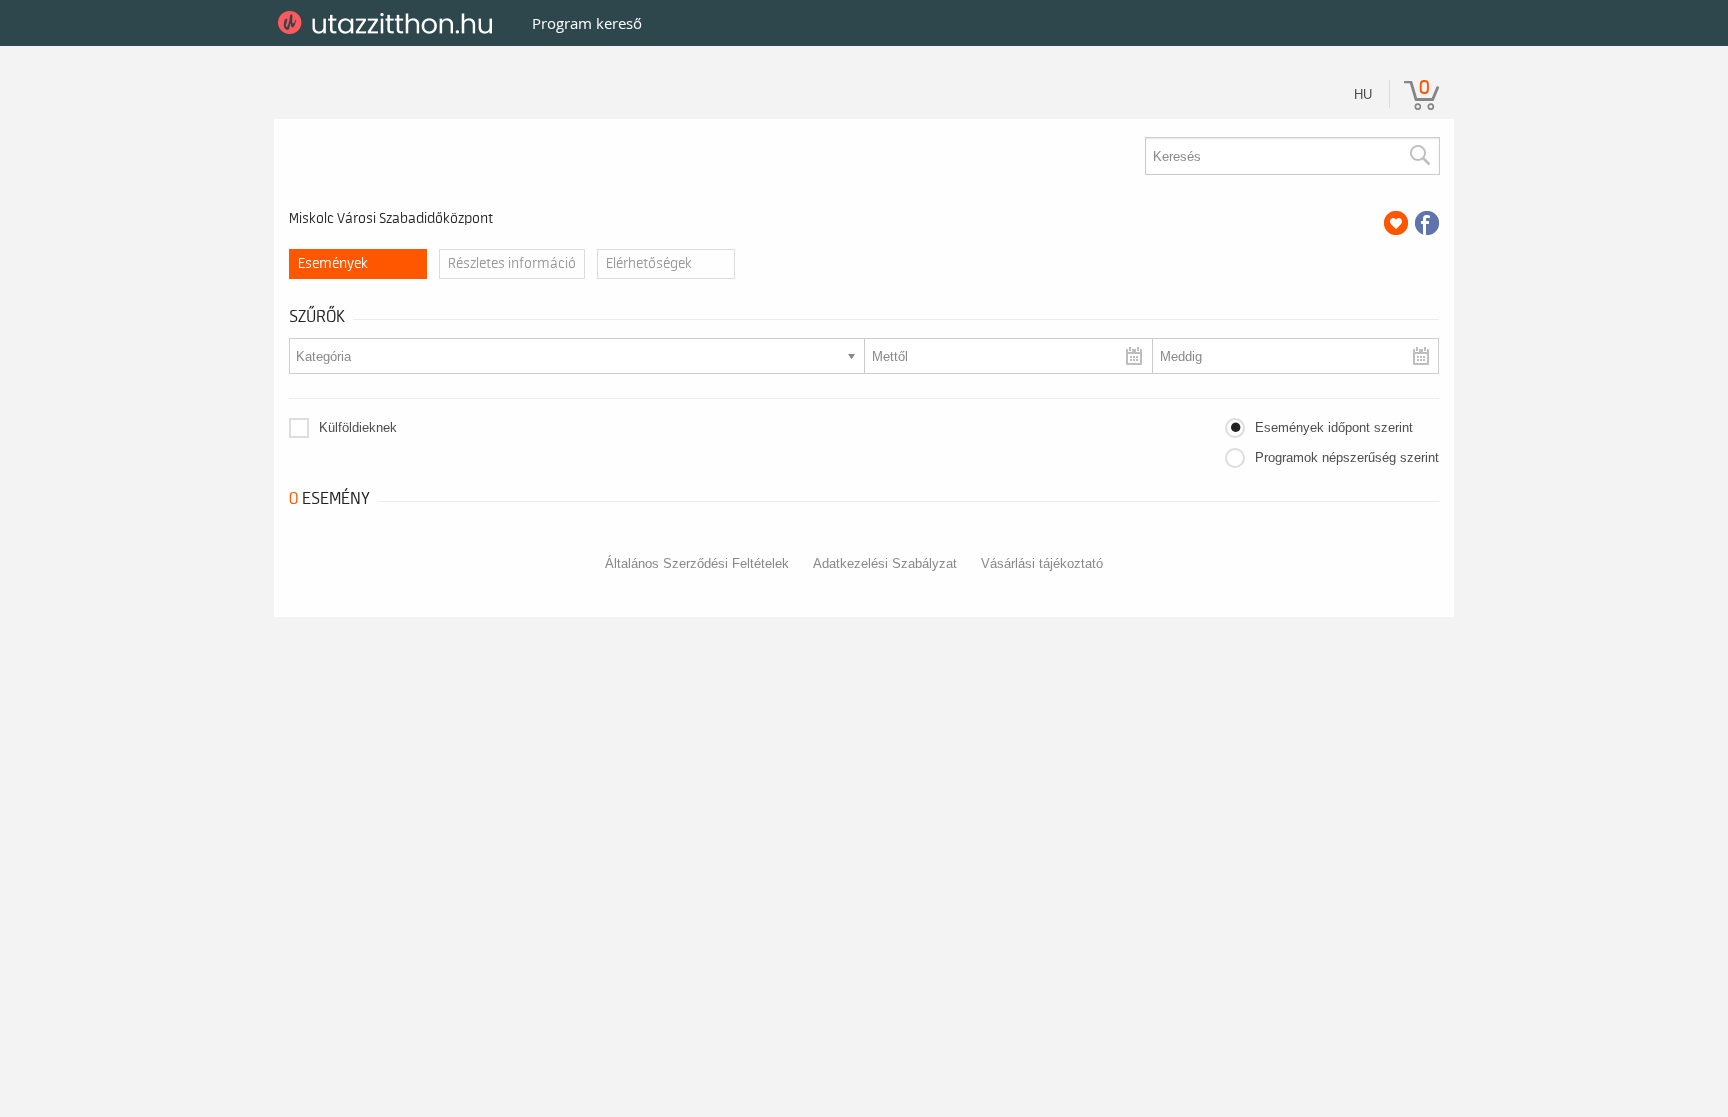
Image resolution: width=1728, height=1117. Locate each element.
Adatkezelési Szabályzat (885, 563)
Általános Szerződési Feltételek (697, 563)
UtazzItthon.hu (388, 23)
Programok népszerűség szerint (1347, 457)
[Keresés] (1419, 156)
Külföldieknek (358, 427)
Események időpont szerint (1334, 427)
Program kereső (587, 23)
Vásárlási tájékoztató (1042, 563)
